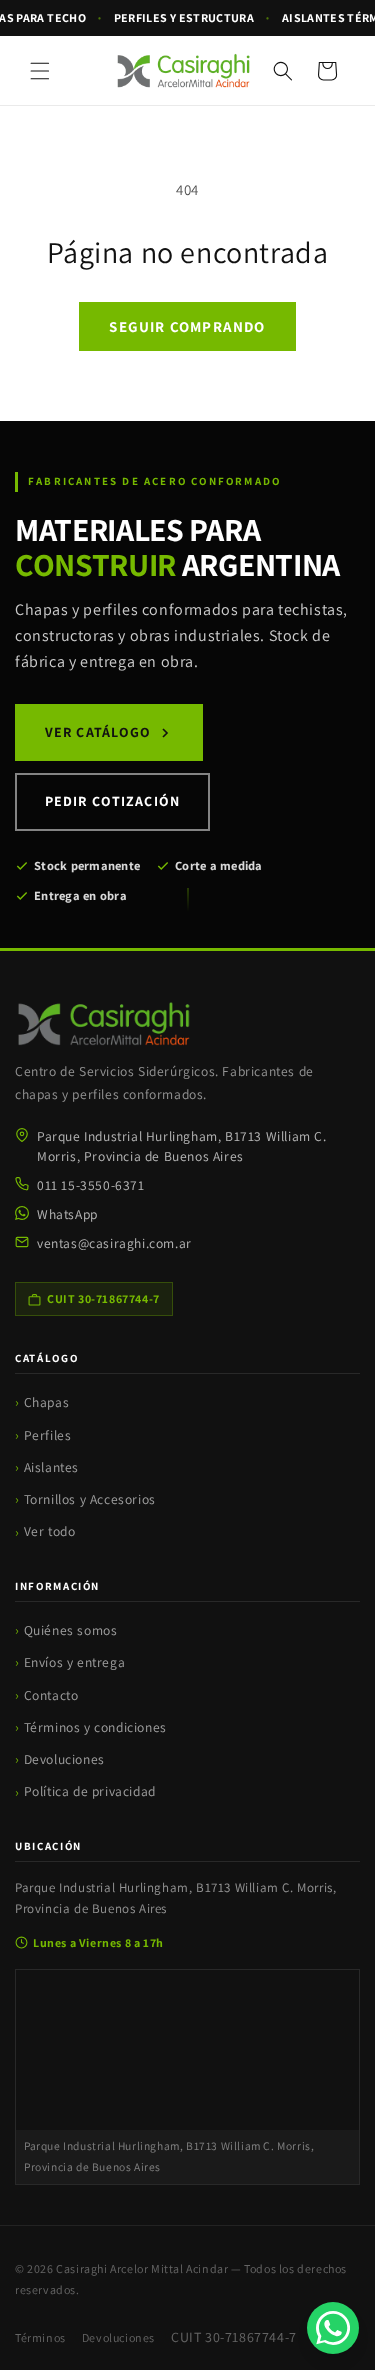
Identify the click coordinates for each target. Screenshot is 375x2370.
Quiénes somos (71, 1630)
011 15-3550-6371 (91, 1185)
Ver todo (50, 1531)
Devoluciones (64, 1759)
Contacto (51, 1695)
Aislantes (51, 1467)
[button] (40, 71)
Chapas (47, 1402)
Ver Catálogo (98, 732)
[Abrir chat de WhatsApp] (333, 2328)
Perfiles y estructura (184, 17)
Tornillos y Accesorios (90, 1499)
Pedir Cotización (112, 801)
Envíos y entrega (75, 1662)
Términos (40, 2337)
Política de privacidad (90, 1791)
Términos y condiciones (95, 1727)
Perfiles (48, 1435)
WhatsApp (67, 1214)
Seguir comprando (187, 326)
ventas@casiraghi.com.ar (114, 1243)
